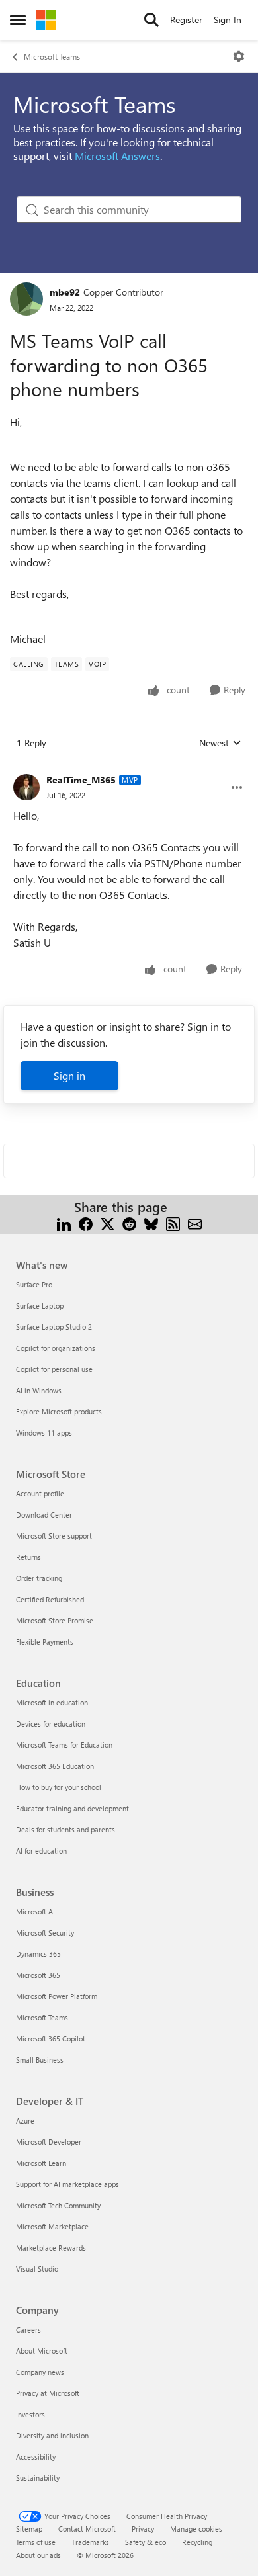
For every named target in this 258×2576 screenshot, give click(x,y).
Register (186, 20)
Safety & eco (146, 2542)
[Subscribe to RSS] (173, 1223)
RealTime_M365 (81, 780)
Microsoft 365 (38, 1975)
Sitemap (29, 2529)
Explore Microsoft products (59, 1411)
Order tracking (39, 1578)
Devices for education (51, 1724)
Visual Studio (37, 2269)
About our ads (38, 2555)
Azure (25, 2121)
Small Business (40, 2060)
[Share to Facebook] (86, 1223)
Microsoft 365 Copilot (51, 2039)
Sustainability (38, 2478)
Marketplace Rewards (51, 2248)
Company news (40, 2372)
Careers (28, 2330)
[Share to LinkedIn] (64, 1223)
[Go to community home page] (46, 20)
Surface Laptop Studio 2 (54, 1327)
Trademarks (90, 2542)
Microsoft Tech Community (58, 2205)
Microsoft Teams (52, 56)
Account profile (40, 1493)
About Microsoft (42, 2351)
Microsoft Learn (41, 2163)
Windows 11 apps (44, 1433)
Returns (28, 1557)
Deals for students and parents (65, 1829)
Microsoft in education (52, 1702)
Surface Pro (34, 1284)
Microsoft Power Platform (57, 1996)
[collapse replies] (129, 769)
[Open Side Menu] (18, 20)
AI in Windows (39, 1390)
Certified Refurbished (50, 1599)
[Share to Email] (195, 1223)
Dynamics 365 (38, 1954)
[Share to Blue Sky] (151, 1223)
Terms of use (36, 2542)
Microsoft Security (45, 1933)
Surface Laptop (40, 1306)
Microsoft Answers (117, 156)
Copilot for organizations (56, 1348)
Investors (30, 2414)
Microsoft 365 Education (55, 1766)
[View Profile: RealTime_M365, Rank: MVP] (26, 787)
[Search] (151, 20)
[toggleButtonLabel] (239, 56)
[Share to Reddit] (129, 1223)
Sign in (69, 1075)
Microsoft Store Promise (55, 1620)
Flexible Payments (45, 1642)
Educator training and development (72, 1808)
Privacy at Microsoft (48, 2393)
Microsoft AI (35, 1911)
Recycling (197, 2542)
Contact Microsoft (87, 2529)
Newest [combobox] (220, 743)
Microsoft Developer (49, 2142)
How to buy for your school (59, 1787)
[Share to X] (107, 1223)
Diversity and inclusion (52, 2435)
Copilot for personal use (54, 1369)
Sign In (228, 20)
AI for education (41, 1851)
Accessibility (36, 2457)
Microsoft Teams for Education (64, 1745)
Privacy (143, 2529)
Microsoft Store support (54, 1536)
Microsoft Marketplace (52, 2226)
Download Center (44, 1515)
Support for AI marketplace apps (67, 2184)
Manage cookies (196, 2529)
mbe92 (65, 292)
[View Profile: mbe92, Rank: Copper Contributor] (26, 299)
